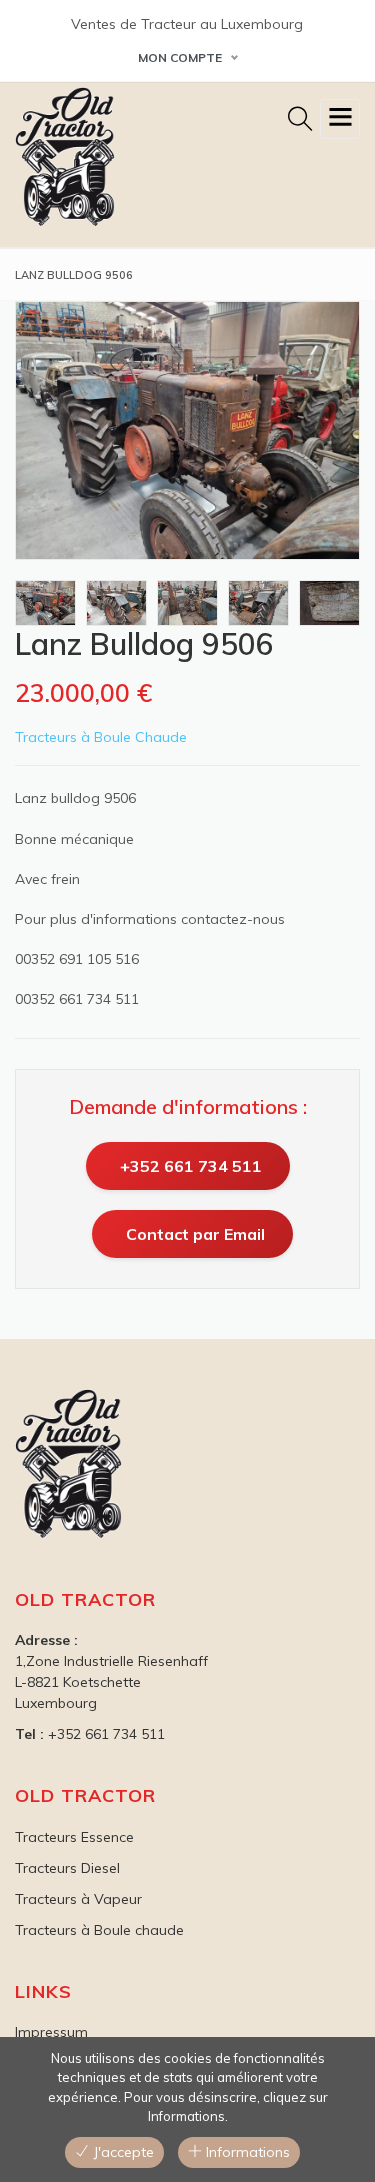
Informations (246, 2152)
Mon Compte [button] (180, 57)
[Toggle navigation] (340, 119)
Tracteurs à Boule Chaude (101, 737)
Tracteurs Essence (74, 1837)
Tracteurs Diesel (67, 1868)
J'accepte (121, 2152)
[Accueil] (65, 157)
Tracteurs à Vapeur (78, 1899)
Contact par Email (195, 1234)
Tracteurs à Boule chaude (99, 1930)
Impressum (51, 2032)
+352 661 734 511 (191, 1166)
